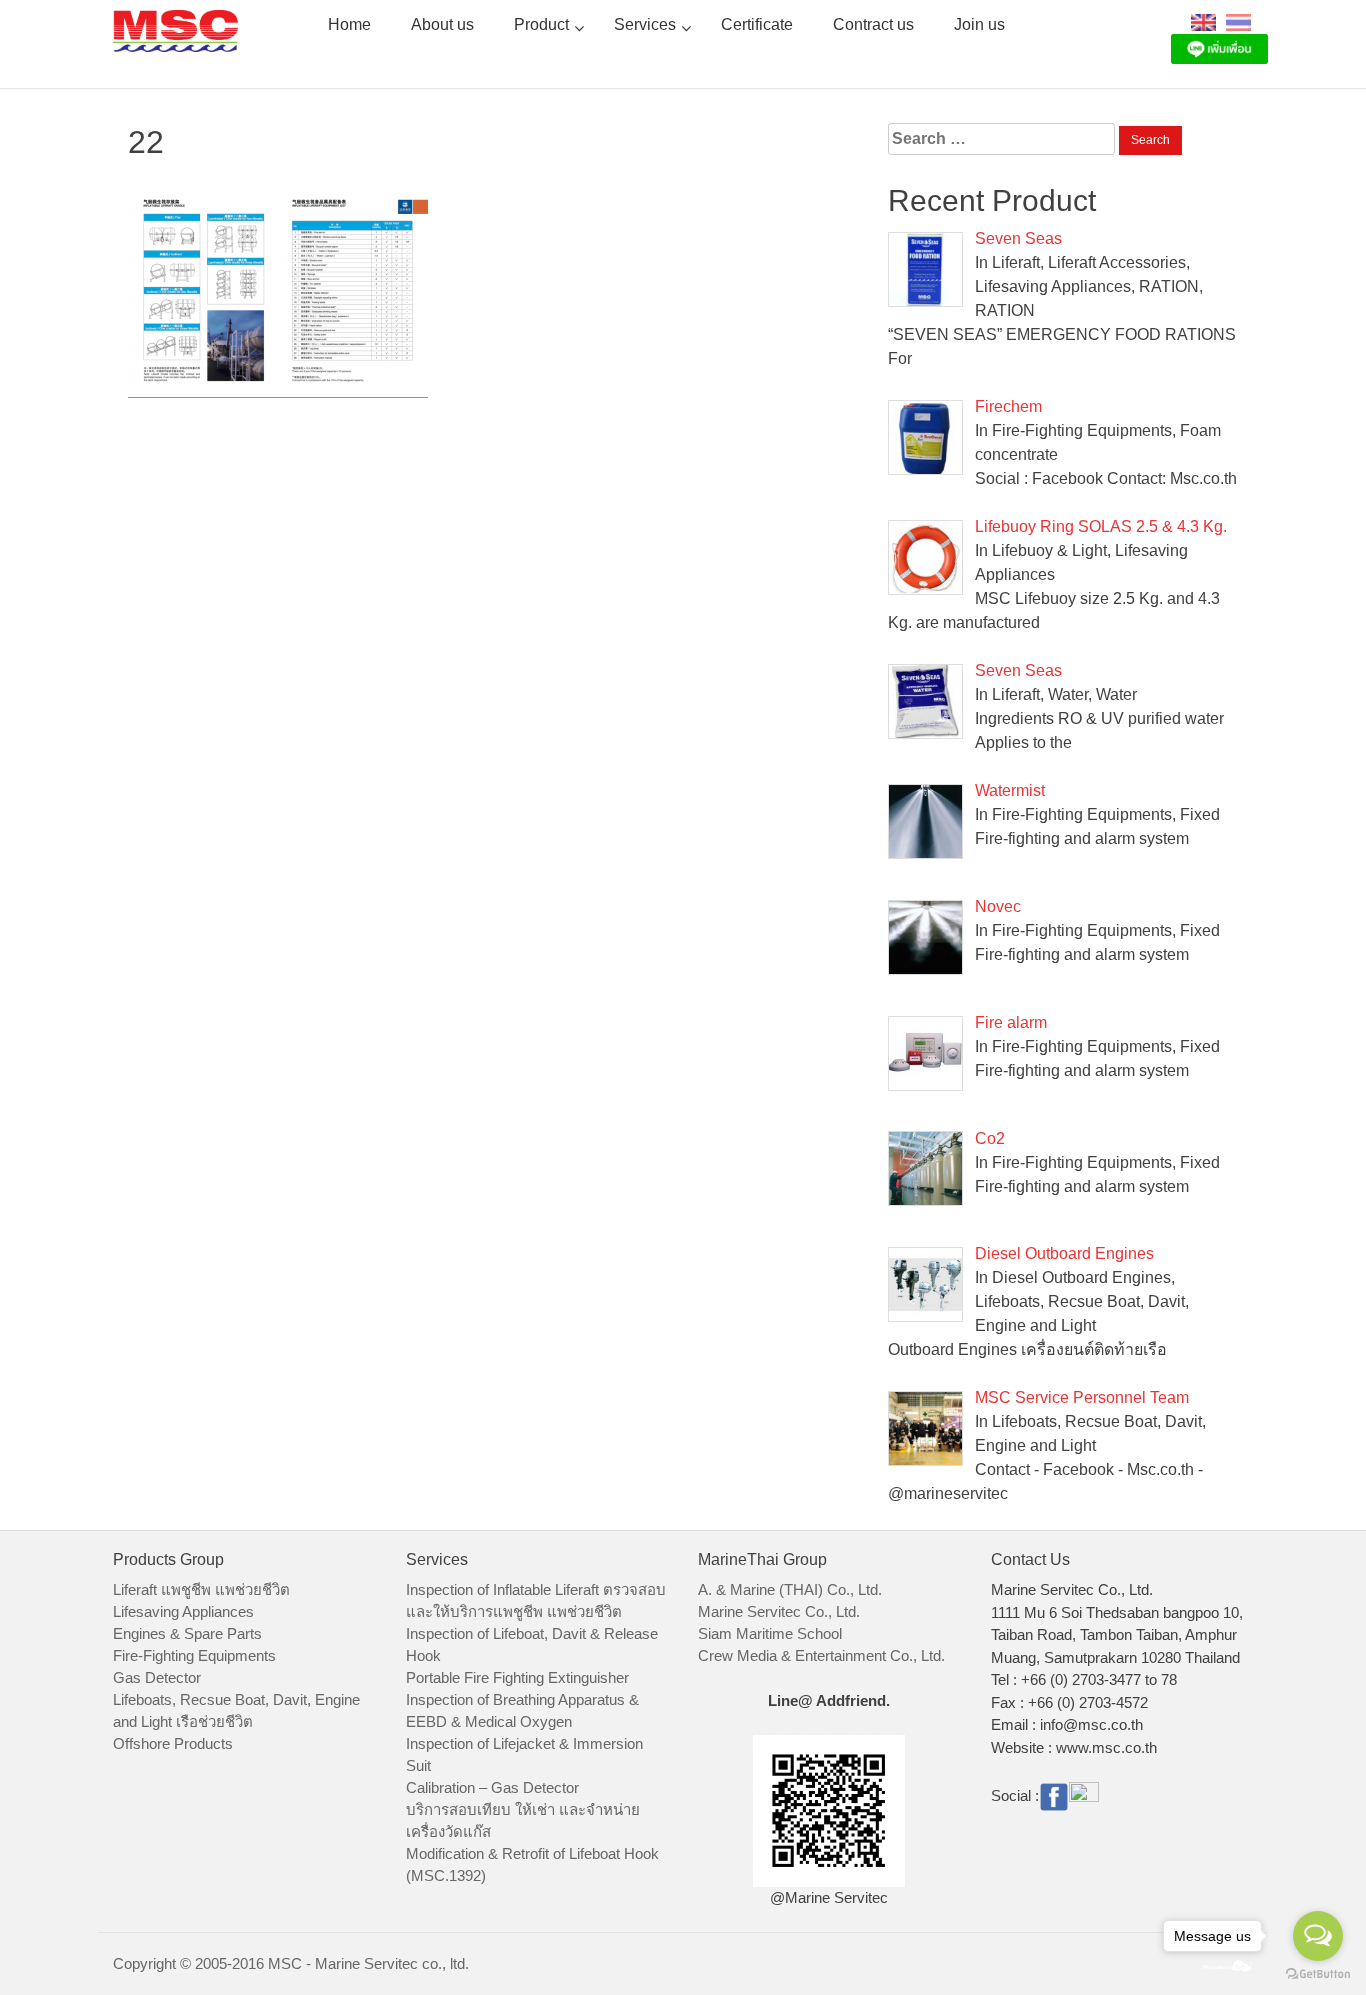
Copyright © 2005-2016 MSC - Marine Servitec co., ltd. (291, 1963)
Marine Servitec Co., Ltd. (779, 1611)
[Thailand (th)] (1238, 21)
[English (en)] (1203, 21)
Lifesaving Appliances (183, 1611)
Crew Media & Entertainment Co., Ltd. (821, 1655)
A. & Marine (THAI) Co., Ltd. (790, 1589)
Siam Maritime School (770, 1633)
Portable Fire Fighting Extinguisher (517, 1677)
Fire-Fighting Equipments (194, 1655)
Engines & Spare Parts (187, 1633)
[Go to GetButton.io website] (1318, 1974)
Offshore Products (173, 1743)
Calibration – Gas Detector (492, 1787)
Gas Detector (157, 1677)
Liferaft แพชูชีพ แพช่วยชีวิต (201, 1589)
